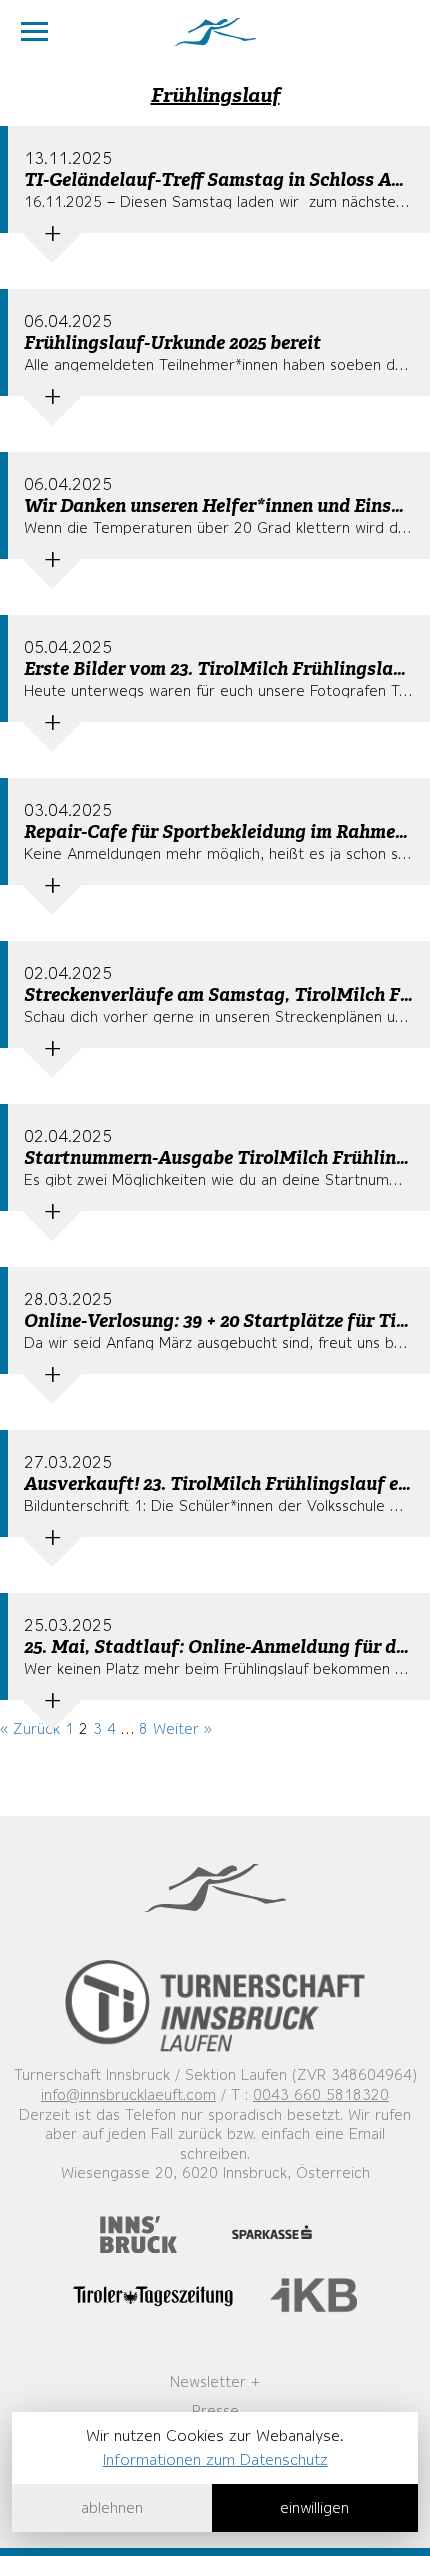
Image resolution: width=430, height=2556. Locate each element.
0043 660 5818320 (321, 2095)
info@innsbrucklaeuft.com (128, 2095)
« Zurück (30, 1729)
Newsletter (208, 2382)
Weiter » (182, 1729)
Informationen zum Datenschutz (215, 2459)
